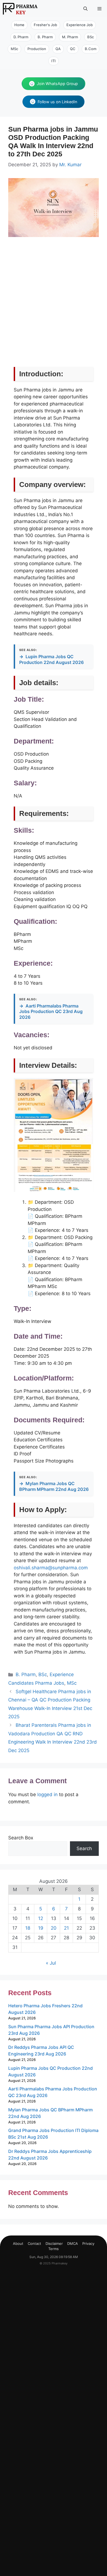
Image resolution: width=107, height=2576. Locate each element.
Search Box (21, 1838)
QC (73, 49)
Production (37, 49)
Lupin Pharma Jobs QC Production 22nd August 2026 (51, 659)
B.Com (91, 49)
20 (54, 1928)
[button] (85, 9)
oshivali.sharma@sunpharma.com (51, 1568)
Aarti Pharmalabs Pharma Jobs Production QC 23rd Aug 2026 (51, 1012)
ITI (54, 61)
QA (58, 49)
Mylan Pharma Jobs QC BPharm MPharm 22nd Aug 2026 (54, 1486)
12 (41, 1918)
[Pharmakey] (20, 9)
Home (19, 25)
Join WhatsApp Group (57, 84)
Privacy (88, 2243)
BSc (91, 37)
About (18, 2243)
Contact (34, 2243)
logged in (47, 1795)
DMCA (73, 2243)
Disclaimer (54, 2243)
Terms (54, 2249)
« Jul (51, 1963)
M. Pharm (70, 37)
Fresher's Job (45, 25)
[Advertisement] (54, 308)
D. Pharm (21, 37)
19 (41, 1928)
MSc (14, 49)
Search (84, 1848)
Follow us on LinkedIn (57, 102)
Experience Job (80, 25)
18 (28, 1928)
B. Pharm (45, 37)
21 (66, 1928)
